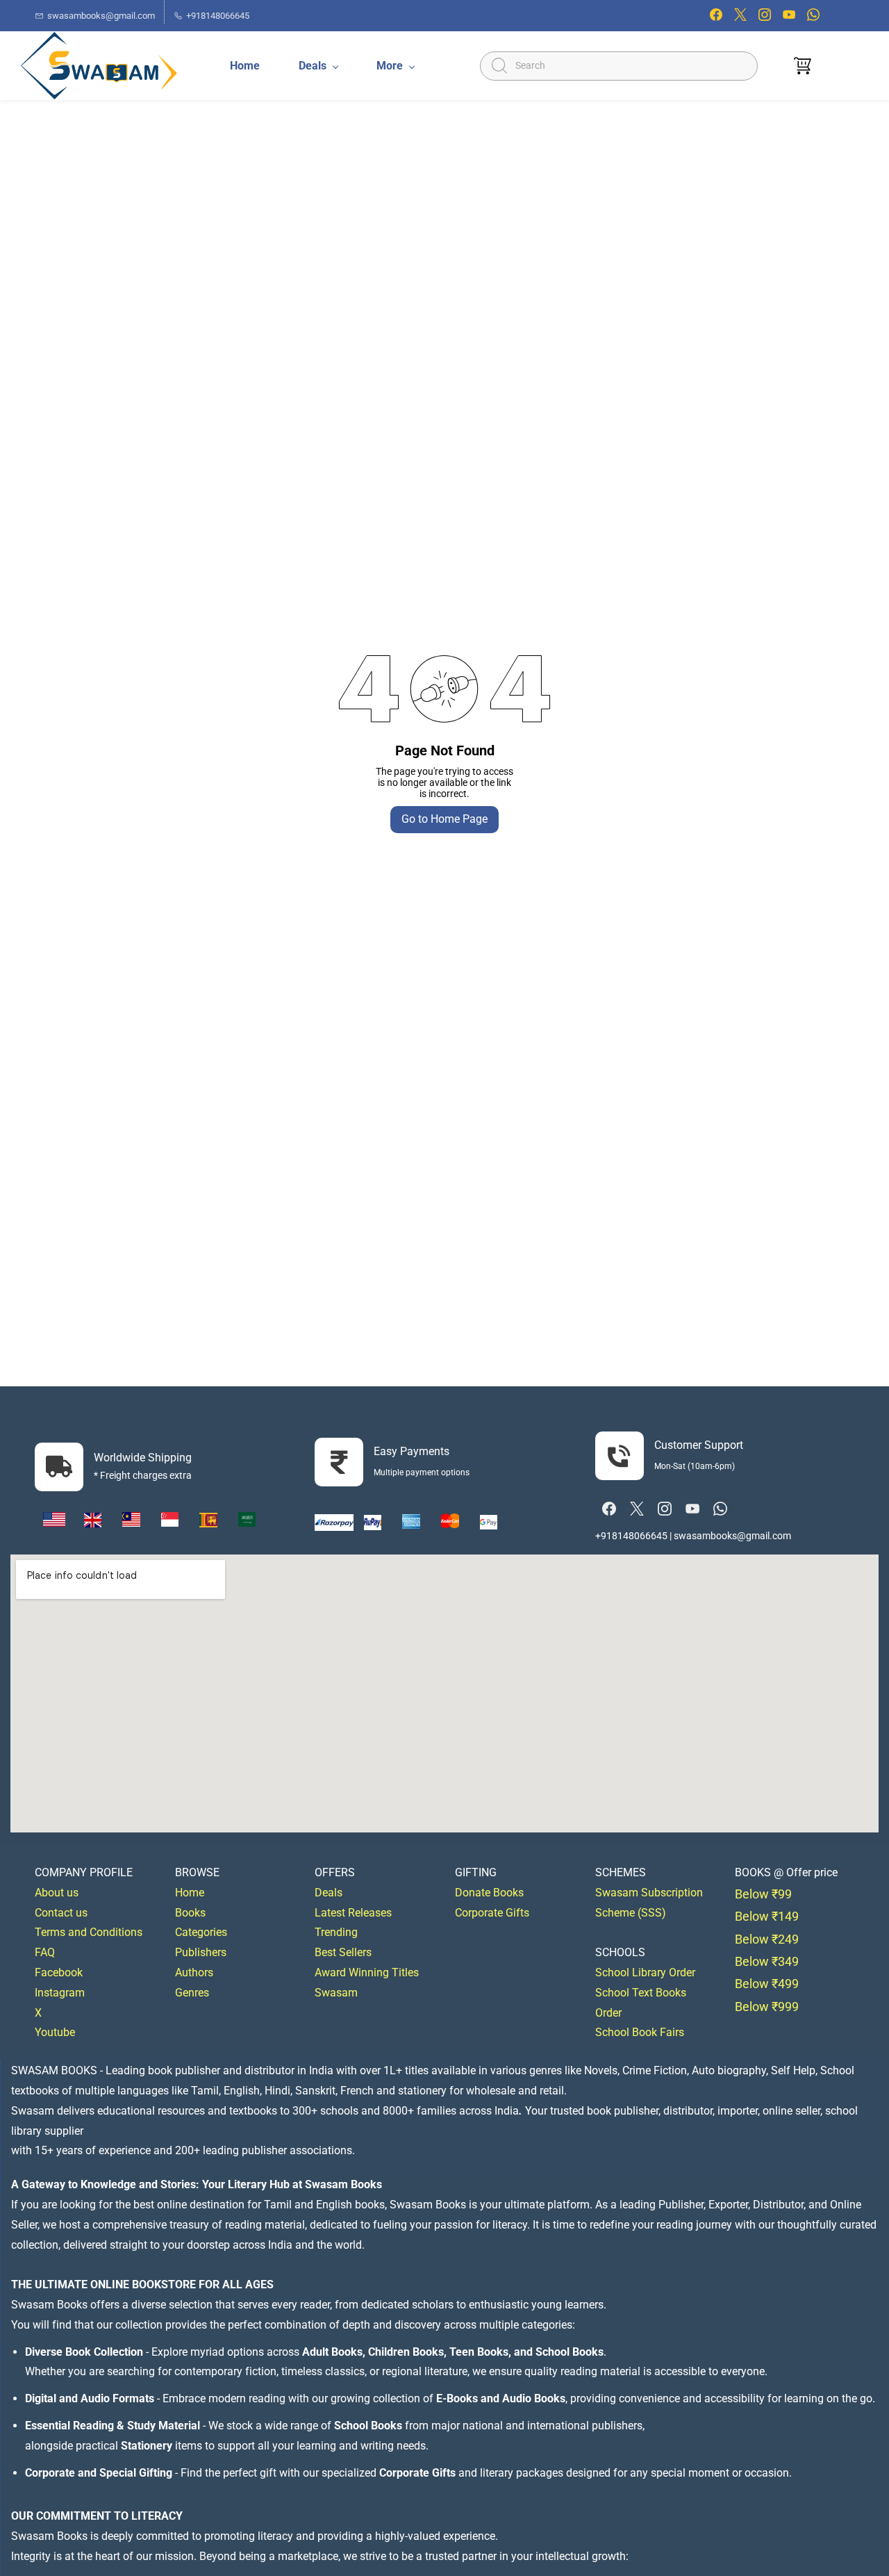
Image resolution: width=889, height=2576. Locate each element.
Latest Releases (353, 1913)
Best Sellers (343, 1952)
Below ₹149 (767, 1916)
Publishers (201, 1952)
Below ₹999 (767, 2007)
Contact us (61, 1913)
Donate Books (489, 1893)
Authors (194, 1972)
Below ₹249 (767, 1939)
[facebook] (716, 18)
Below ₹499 (767, 1984)
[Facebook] (609, 1509)
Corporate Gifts (492, 1913)
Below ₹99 (763, 1894)
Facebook (59, 1972)
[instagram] (765, 18)
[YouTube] (692, 1509)
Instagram (60, 1993)
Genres (192, 1993)
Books (190, 1913)
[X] (637, 1509)
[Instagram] (665, 1509)
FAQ (45, 1952)
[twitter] (740, 18)
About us (57, 1893)
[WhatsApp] (720, 1509)
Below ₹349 (767, 1961)
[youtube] (789, 18)
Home (190, 1893)
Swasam (336, 1993)
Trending (336, 1932)
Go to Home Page (444, 819)
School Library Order (645, 1972)
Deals (329, 1893)
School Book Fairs (640, 2032)
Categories (201, 1932)
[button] (803, 66)
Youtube (55, 2032)
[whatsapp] (813, 18)
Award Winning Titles (367, 1972)
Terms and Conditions (89, 1932)
